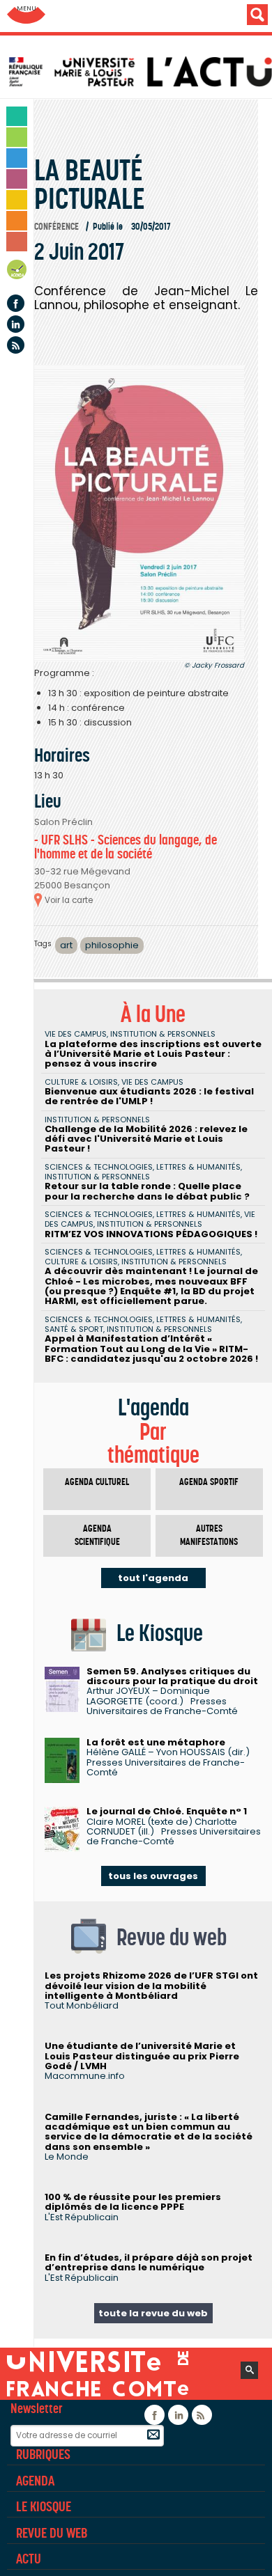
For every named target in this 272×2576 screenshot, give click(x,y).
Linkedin (16, 324)
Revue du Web (52, 2533)
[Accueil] (139, 72)
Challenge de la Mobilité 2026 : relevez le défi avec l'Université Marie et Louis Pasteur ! (146, 1139)
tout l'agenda (153, 1578)
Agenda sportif (209, 1482)
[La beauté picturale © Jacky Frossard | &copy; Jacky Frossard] (139, 513)
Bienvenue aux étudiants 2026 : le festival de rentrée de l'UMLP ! (149, 1096)
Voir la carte (69, 900)
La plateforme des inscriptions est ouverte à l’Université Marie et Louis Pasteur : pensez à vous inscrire (153, 1054)
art (66, 945)
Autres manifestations (209, 1536)
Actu (29, 2559)
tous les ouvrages (153, 1876)
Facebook (16, 303)
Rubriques (43, 2454)
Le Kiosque (44, 2506)
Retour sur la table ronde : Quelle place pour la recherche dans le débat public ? (147, 1191)
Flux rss (16, 345)
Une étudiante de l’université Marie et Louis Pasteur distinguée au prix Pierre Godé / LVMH (142, 2056)
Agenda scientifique (97, 1536)
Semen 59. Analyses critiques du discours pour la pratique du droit (172, 1676)
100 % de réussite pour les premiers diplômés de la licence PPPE (133, 2202)
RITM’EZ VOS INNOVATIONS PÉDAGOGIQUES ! (151, 1234)
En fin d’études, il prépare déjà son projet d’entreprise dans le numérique (149, 2262)
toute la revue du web (153, 2313)
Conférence (56, 227)
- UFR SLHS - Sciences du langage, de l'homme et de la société (126, 847)
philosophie (112, 945)
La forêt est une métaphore (156, 1742)
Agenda (17, 272)
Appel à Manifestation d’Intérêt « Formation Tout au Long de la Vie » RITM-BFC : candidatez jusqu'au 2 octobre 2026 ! (151, 1349)
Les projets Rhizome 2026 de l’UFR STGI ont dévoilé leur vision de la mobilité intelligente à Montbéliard (151, 1986)
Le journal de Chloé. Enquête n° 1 (167, 1811)
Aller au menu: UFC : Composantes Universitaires (26, 16)
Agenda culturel (97, 1482)
